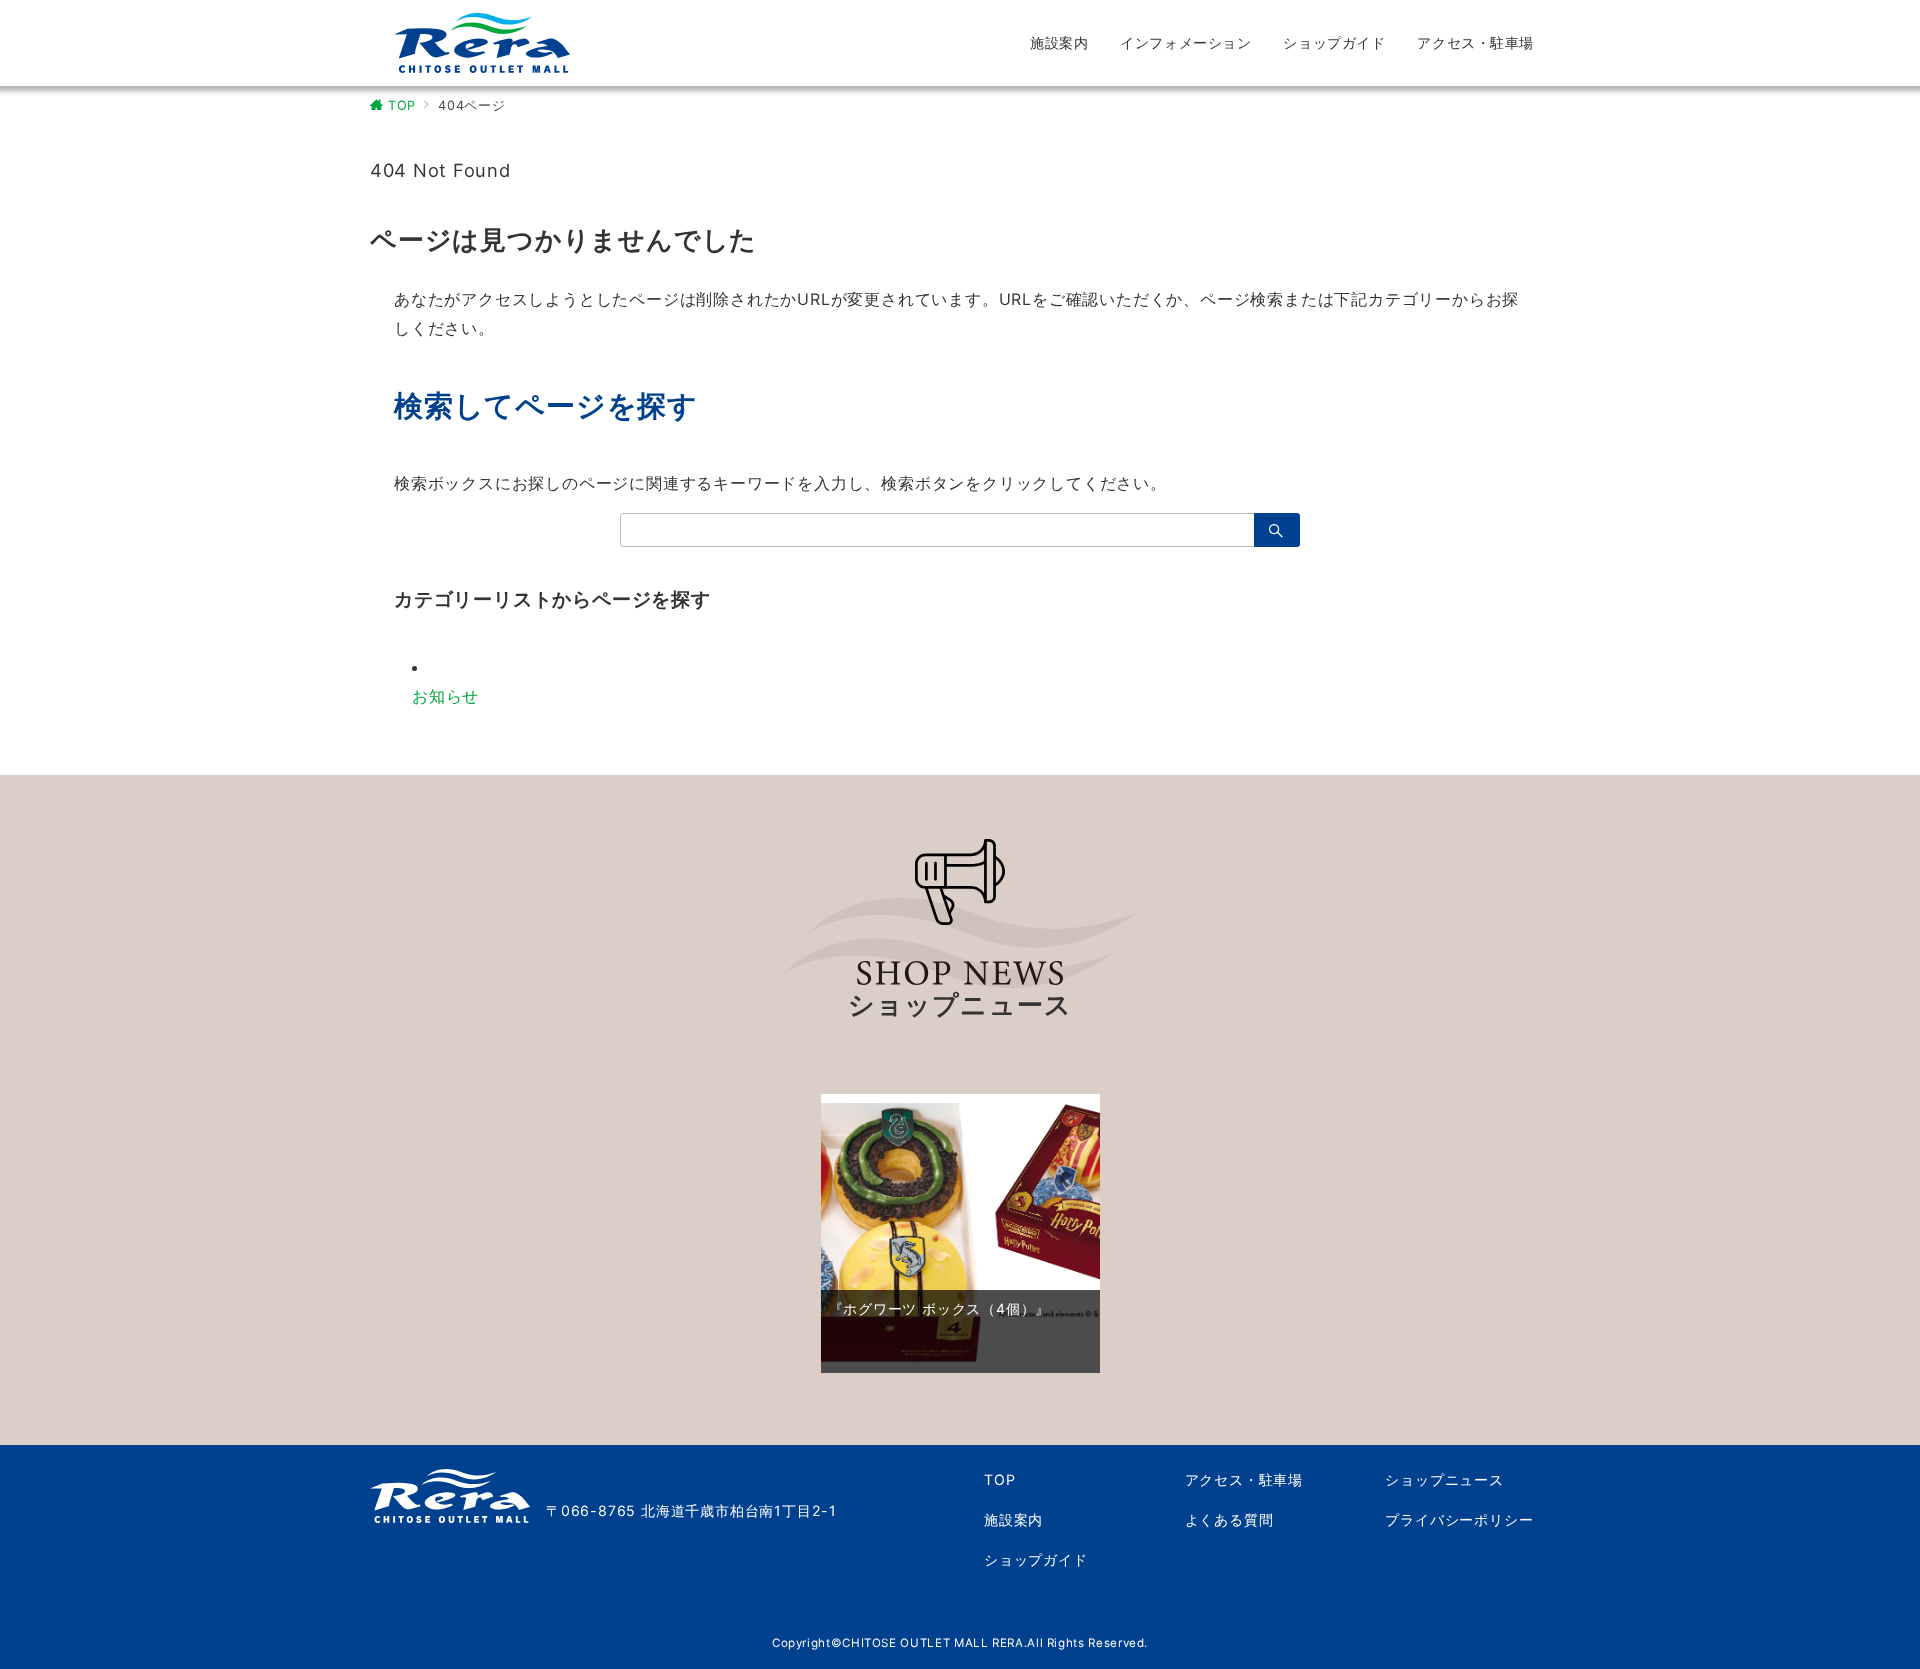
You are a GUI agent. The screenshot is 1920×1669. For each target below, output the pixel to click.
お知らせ (445, 696)
